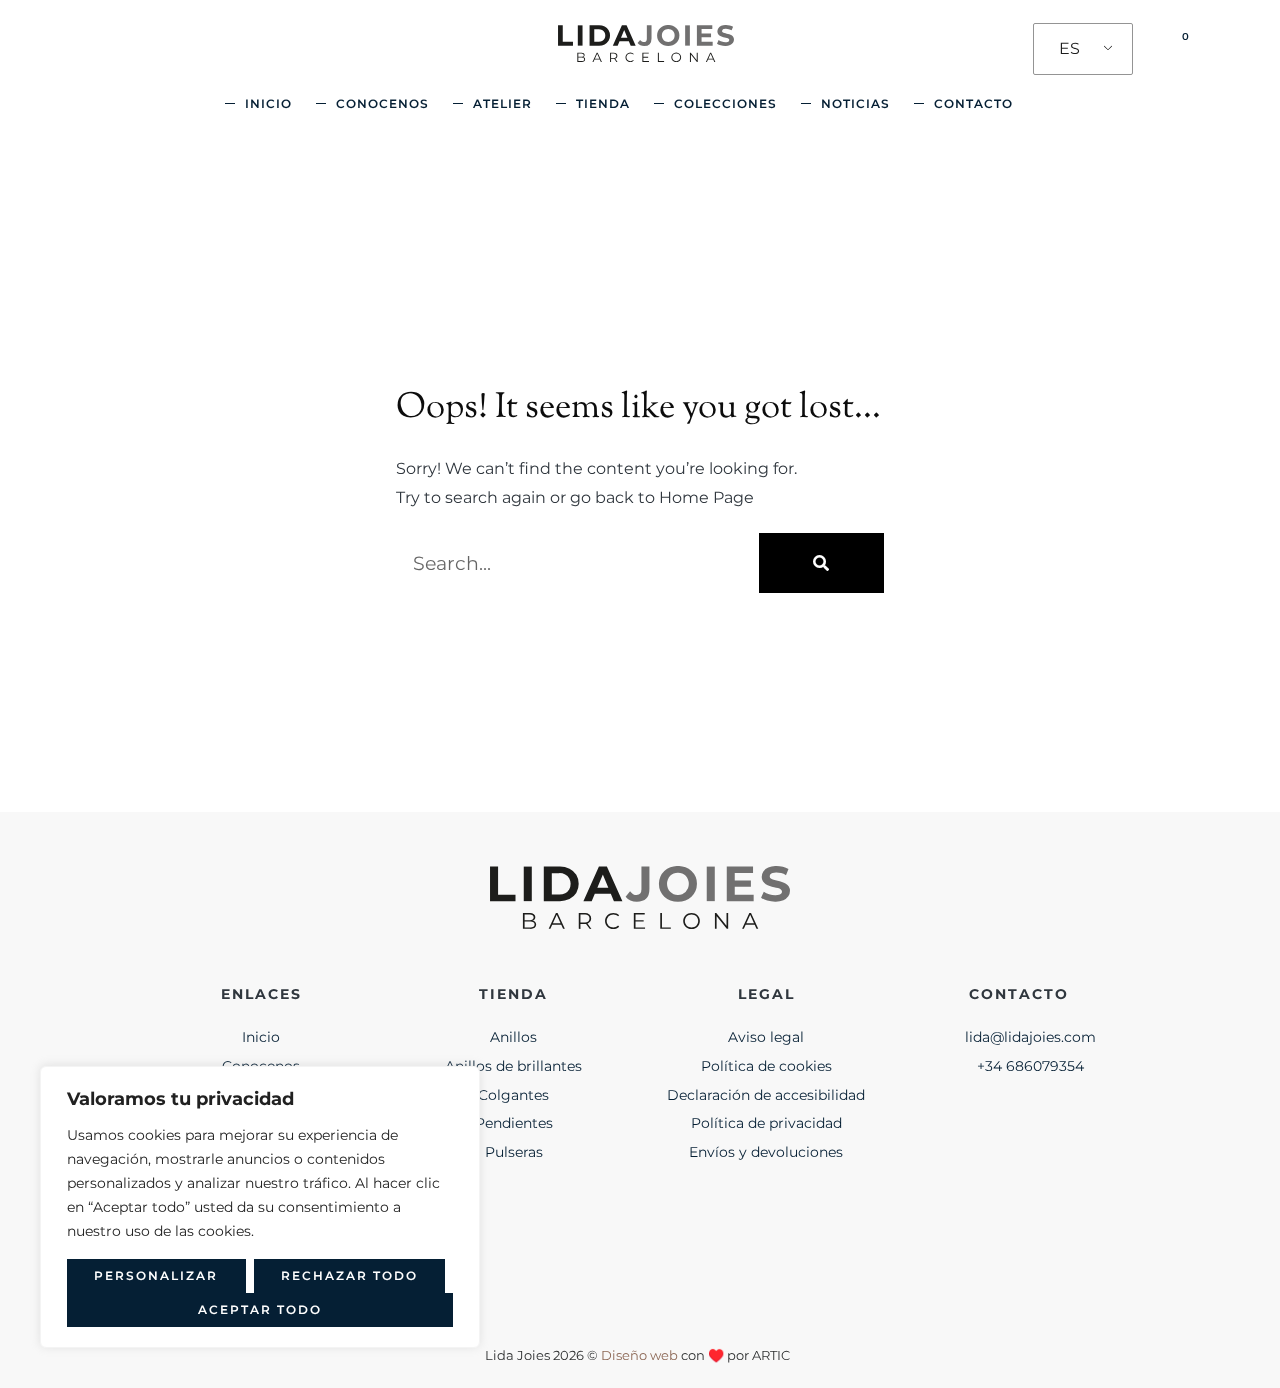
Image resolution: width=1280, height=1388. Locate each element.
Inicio (268, 103)
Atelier (502, 103)
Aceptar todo (260, 1309)
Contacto (973, 103)
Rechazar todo (349, 1275)
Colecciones (725, 103)
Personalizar (156, 1275)
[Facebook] (640, 1274)
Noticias (855, 103)
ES (1069, 48)
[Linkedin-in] (718, 1274)
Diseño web (639, 1355)
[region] (260, 1207)
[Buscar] (821, 563)
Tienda (603, 103)
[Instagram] (562, 1274)
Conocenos (382, 103)
